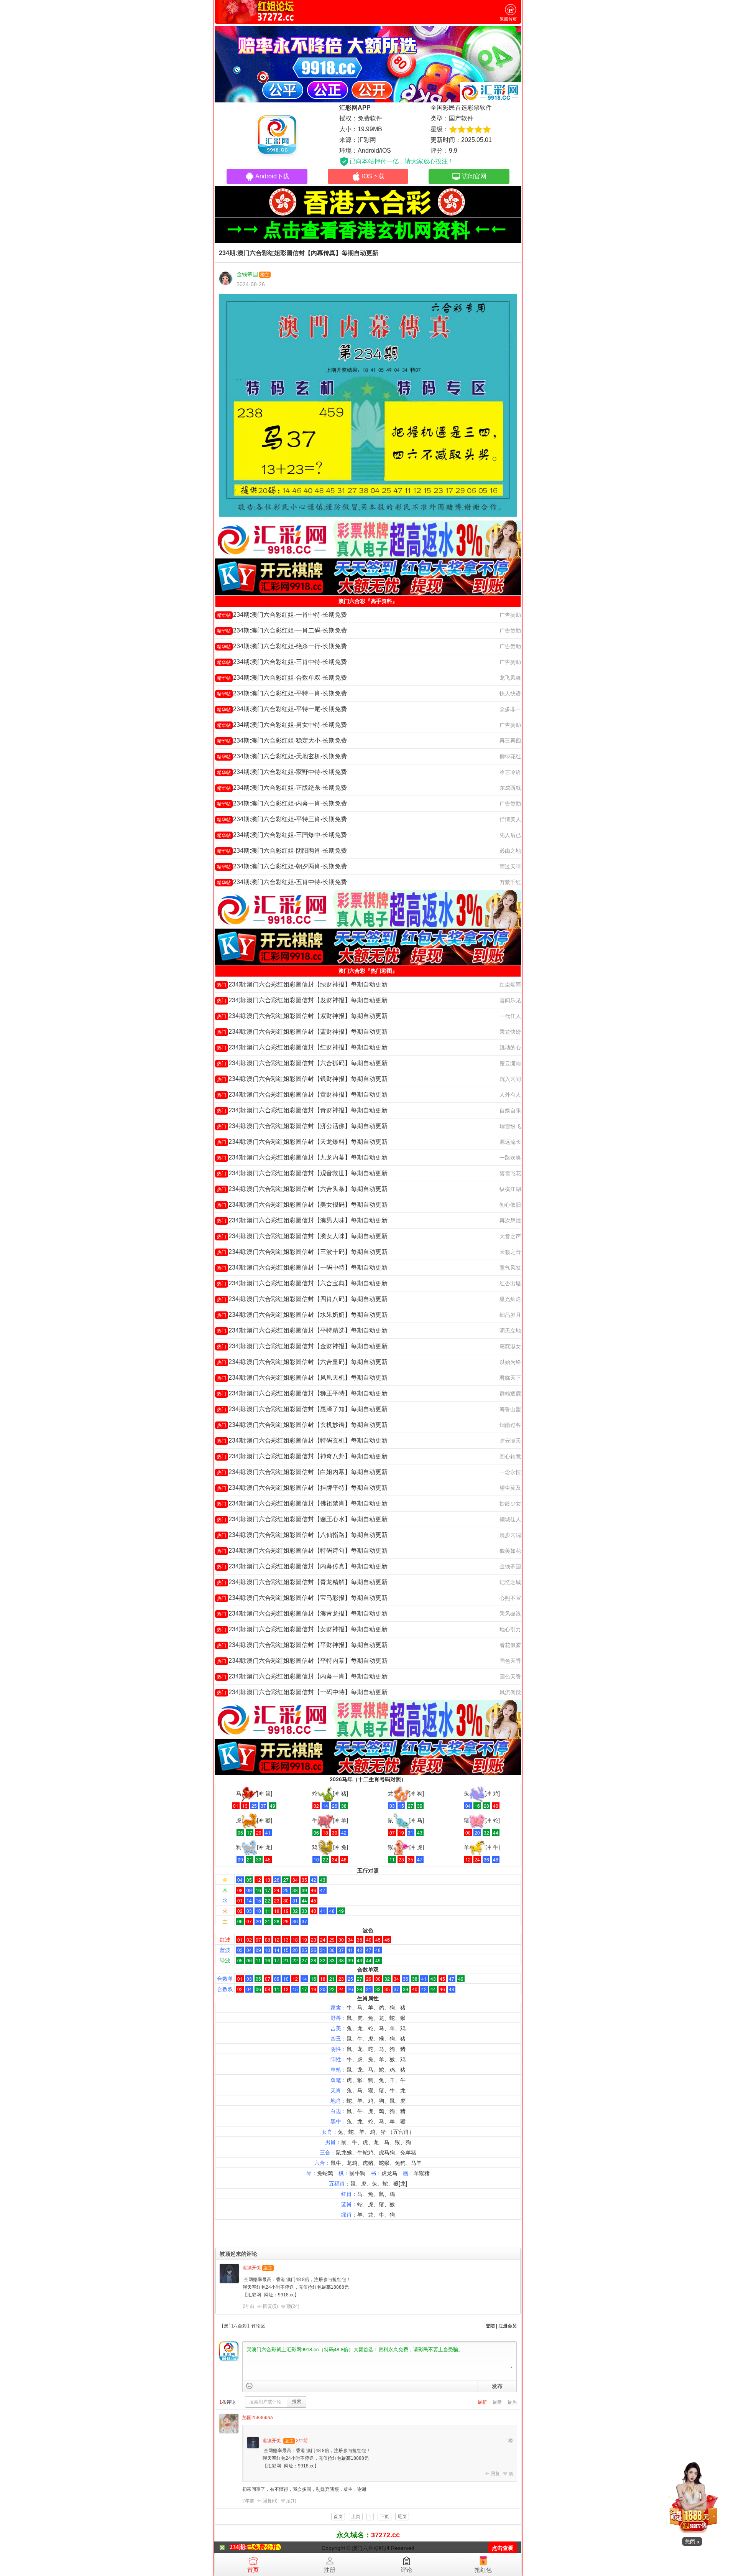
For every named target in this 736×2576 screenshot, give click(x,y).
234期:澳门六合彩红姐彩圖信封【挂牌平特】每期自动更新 (302, 1488)
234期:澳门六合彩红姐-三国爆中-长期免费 (282, 835)
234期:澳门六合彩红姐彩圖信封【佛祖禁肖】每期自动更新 (302, 1503)
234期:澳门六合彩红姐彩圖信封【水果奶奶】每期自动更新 (302, 1315)
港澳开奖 (252, 2268)
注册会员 (508, 2326)
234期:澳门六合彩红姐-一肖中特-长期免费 (282, 615)
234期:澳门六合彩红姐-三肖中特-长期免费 (282, 662)
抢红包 (483, 2570)
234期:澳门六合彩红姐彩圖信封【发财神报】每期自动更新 (302, 1000)
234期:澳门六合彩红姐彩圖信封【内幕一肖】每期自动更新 (302, 1676)
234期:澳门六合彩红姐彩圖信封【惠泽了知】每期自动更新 (302, 1409)
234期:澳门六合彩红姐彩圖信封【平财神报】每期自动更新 (302, 1645)
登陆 (490, 2326)
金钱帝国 (247, 274)
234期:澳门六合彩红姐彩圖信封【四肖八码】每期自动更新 (302, 1299)
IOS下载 (373, 176)
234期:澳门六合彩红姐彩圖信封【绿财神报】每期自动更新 (302, 984)
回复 (495, 2474)
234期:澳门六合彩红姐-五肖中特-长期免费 (282, 882)
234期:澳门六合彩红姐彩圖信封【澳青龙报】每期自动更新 (302, 1613)
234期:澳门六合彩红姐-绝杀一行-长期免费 (282, 646)
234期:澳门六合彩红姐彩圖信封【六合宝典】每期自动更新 (302, 1283)
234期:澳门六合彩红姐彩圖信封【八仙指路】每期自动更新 (302, 1535)
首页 (253, 2570)
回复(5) (270, 2306)
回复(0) (270, 2501)
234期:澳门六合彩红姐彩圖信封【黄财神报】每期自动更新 (302, 1094)
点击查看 (503, 2548)
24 (295, 2306)
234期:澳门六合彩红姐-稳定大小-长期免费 (282, 740)
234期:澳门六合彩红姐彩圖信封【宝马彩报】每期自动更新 (302, 1598)
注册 (330, 2570)
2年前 (249, 2306)
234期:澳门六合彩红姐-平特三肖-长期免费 (282, 819)
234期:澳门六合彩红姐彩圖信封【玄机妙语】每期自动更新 (302, 1425)
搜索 (297, 2401)
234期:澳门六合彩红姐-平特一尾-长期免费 (282, 709)
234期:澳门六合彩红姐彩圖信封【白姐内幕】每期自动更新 (302, 1472)
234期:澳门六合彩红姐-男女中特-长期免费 (282, 725)
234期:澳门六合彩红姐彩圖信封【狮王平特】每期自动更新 (302, 1393)
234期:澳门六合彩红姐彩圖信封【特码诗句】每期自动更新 (302, 1551)
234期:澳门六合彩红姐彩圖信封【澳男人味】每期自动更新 (302, 1220)
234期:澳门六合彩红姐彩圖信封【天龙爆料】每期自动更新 (302, 1142)
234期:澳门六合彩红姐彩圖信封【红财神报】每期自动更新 (302, 1047)
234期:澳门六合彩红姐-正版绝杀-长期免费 (282, 788)
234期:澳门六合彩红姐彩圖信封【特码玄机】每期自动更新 (302, 1440)
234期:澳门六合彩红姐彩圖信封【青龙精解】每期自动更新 (302, 1582)
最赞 (497, 2402)
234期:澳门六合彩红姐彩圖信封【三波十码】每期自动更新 (302, 1252)
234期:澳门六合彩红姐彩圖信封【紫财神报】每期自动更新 (302, 1016)
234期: (238, 2547)
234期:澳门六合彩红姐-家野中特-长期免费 (282, 772)
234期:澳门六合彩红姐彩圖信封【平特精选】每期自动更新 (302, 1330)
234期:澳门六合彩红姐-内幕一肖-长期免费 (282, 803)
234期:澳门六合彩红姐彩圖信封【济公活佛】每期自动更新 (302, 1126)
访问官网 (474, 176)
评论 (406, 2570)
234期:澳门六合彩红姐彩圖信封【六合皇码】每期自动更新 (302, 1362)
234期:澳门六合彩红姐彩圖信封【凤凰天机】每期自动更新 (302, 1378)
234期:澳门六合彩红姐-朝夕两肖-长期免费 (282, 866)
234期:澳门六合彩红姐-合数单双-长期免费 (282, 678)
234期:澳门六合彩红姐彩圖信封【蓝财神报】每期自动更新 (302, 1032)
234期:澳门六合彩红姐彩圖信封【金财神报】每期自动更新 (302, 1346)
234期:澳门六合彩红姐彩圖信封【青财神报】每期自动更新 (302, 1110)
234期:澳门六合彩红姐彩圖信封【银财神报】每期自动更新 (302, 1079)
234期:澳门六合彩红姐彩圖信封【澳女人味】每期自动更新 (302, 1236)
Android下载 (272, 176)
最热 (512, 2402)
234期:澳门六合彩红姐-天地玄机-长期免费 (282, 756)
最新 (482, 2402)
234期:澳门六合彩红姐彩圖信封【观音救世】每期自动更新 (302, 1173)
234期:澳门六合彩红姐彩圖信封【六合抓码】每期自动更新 (302, 1063)
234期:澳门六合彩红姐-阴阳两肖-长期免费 (282, 851)
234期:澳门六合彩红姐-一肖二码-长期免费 (282, 630)
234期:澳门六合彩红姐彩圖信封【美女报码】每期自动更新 (302, 1205)
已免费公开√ (264, 2547)
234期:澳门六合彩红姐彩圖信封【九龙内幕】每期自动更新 (302, 1157)
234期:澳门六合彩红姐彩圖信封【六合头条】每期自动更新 (302, 1189)
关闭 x (692, 2541)
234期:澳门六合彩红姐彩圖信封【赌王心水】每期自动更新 (302, 1519)
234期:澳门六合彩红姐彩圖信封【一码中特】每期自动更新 (302, 1267)
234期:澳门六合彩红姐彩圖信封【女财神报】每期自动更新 (302, 1629)
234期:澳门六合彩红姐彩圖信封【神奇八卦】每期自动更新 (302, 1456)
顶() (293, 2306)
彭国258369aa (258, 2418)
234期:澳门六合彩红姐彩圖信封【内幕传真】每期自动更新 (302, 1566)
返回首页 (508, 19)
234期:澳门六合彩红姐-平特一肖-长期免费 (282, 693)
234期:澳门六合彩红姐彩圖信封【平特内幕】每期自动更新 (302, 1661)
